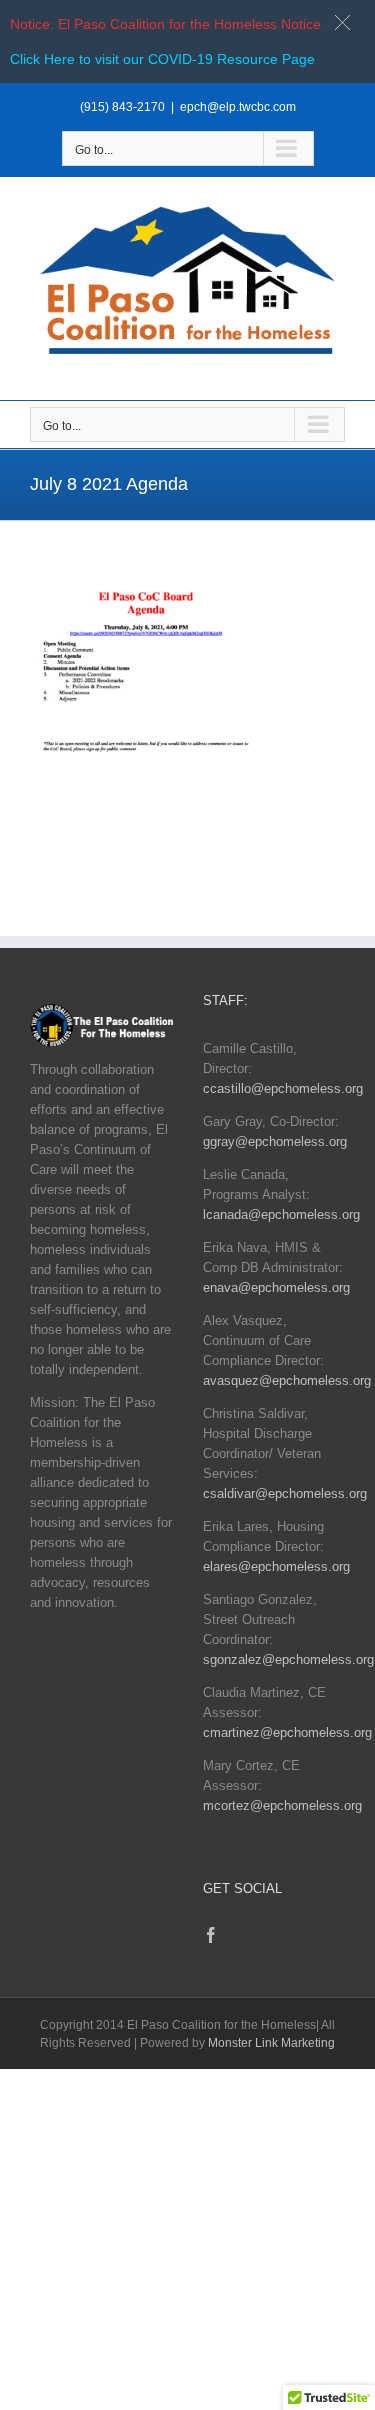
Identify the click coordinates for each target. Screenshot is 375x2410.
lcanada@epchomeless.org (281, 1214)
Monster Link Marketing (271, 2043)
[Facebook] (211, 1935)
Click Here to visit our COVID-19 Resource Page (162, 59)
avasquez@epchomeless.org (287, 1380)
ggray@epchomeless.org (275, 1141)
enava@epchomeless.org (276, 1287)
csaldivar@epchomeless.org (285, 1493)
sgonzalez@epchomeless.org (288, 1659)
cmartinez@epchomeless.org (287, 1732)
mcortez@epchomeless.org (282, 1805)
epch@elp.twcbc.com (238, 107)
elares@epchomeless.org (276, 1566)
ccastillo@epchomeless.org (283, 1088)
